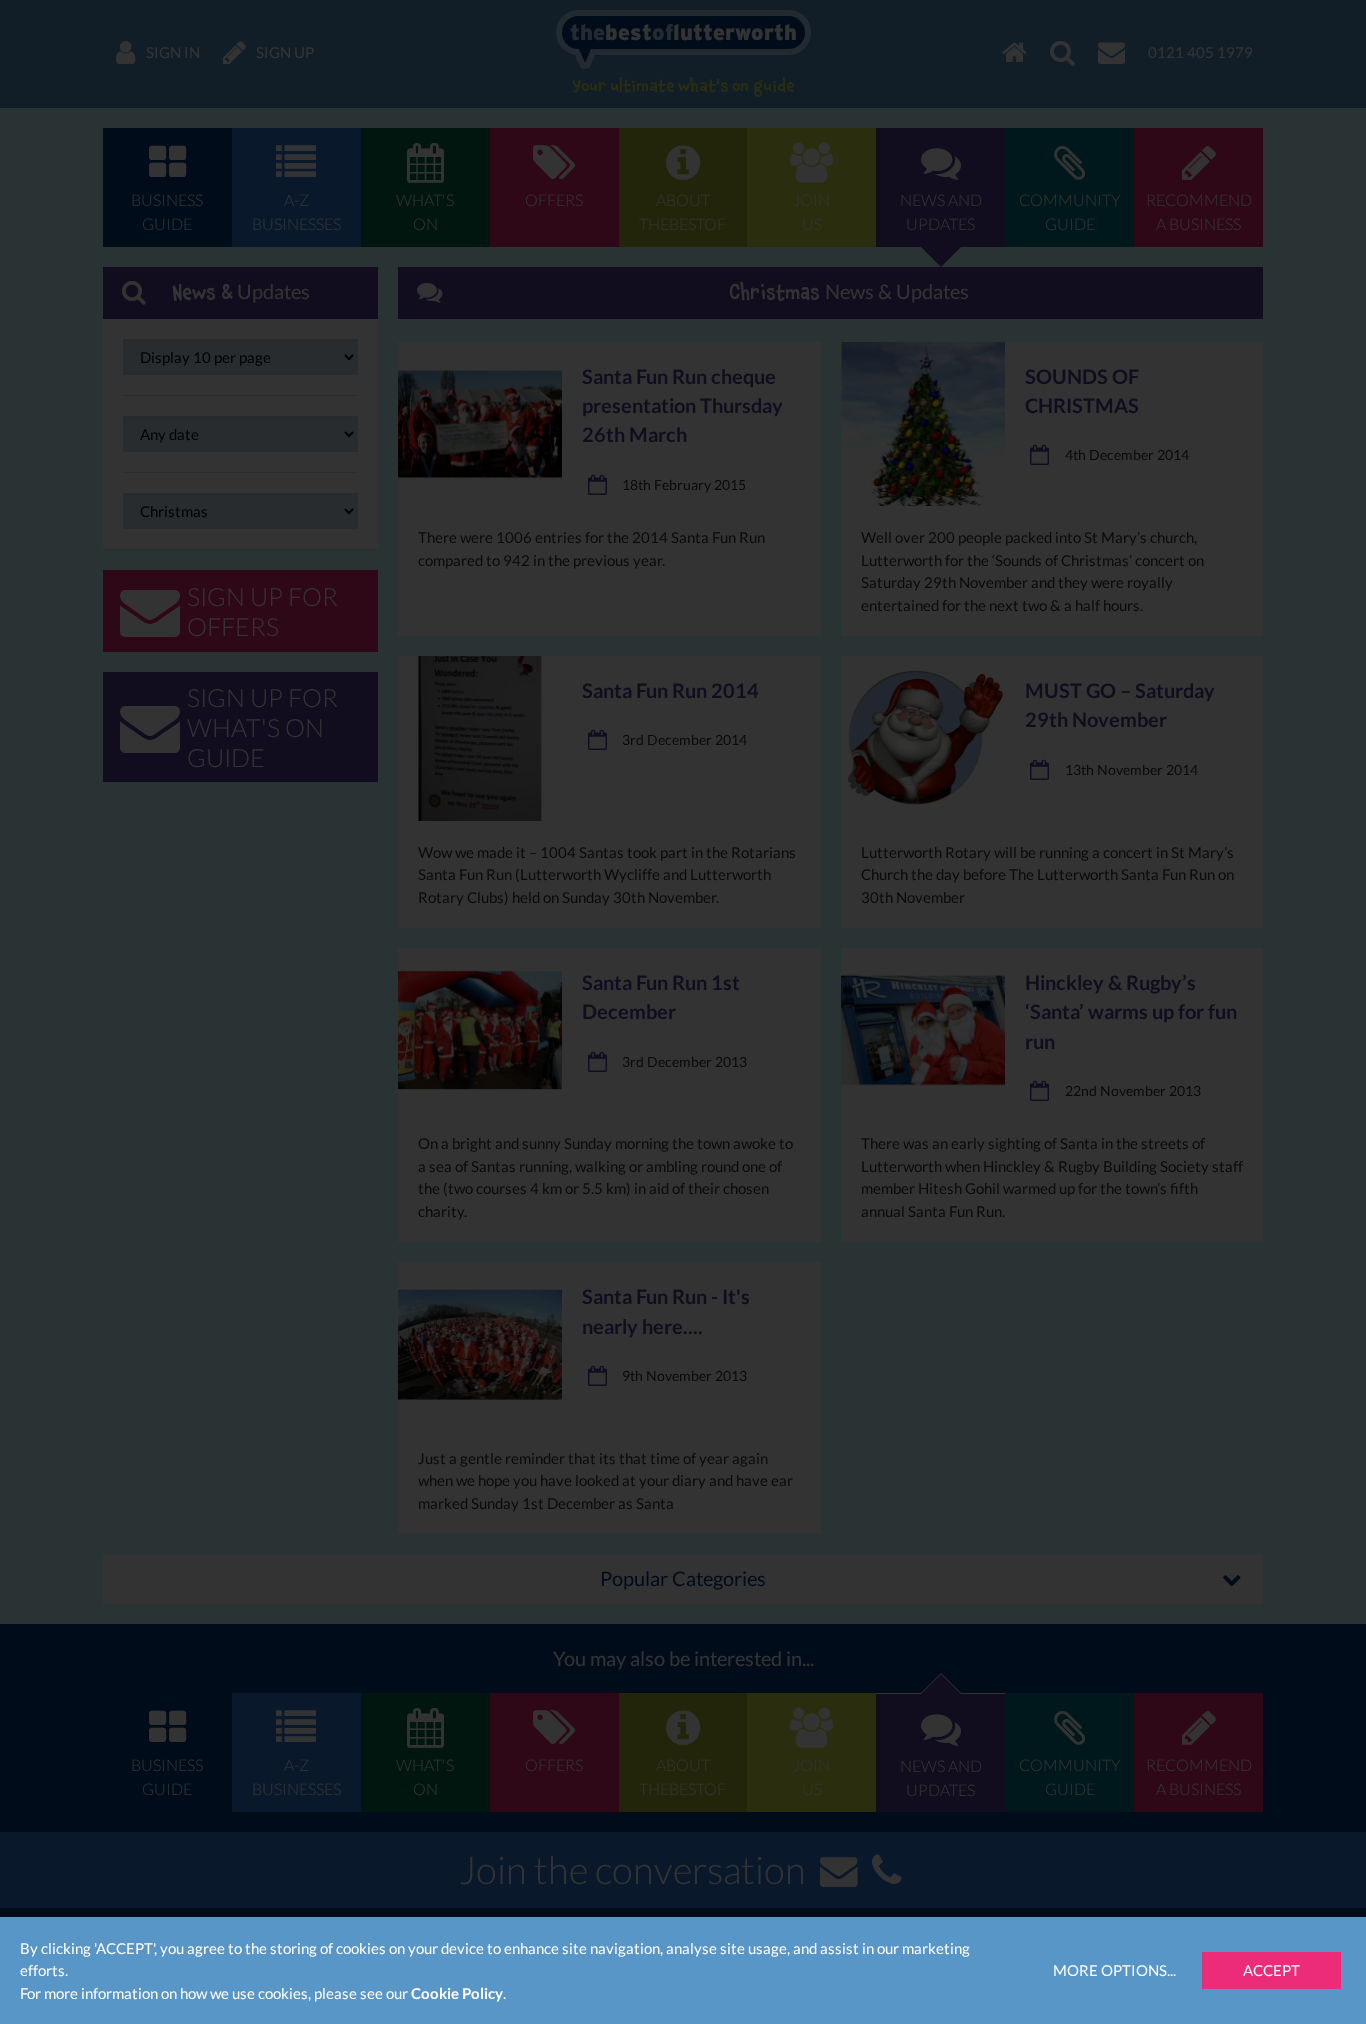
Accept (1271, 1970)
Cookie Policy (457, 1993)
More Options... (1114, 1970)
